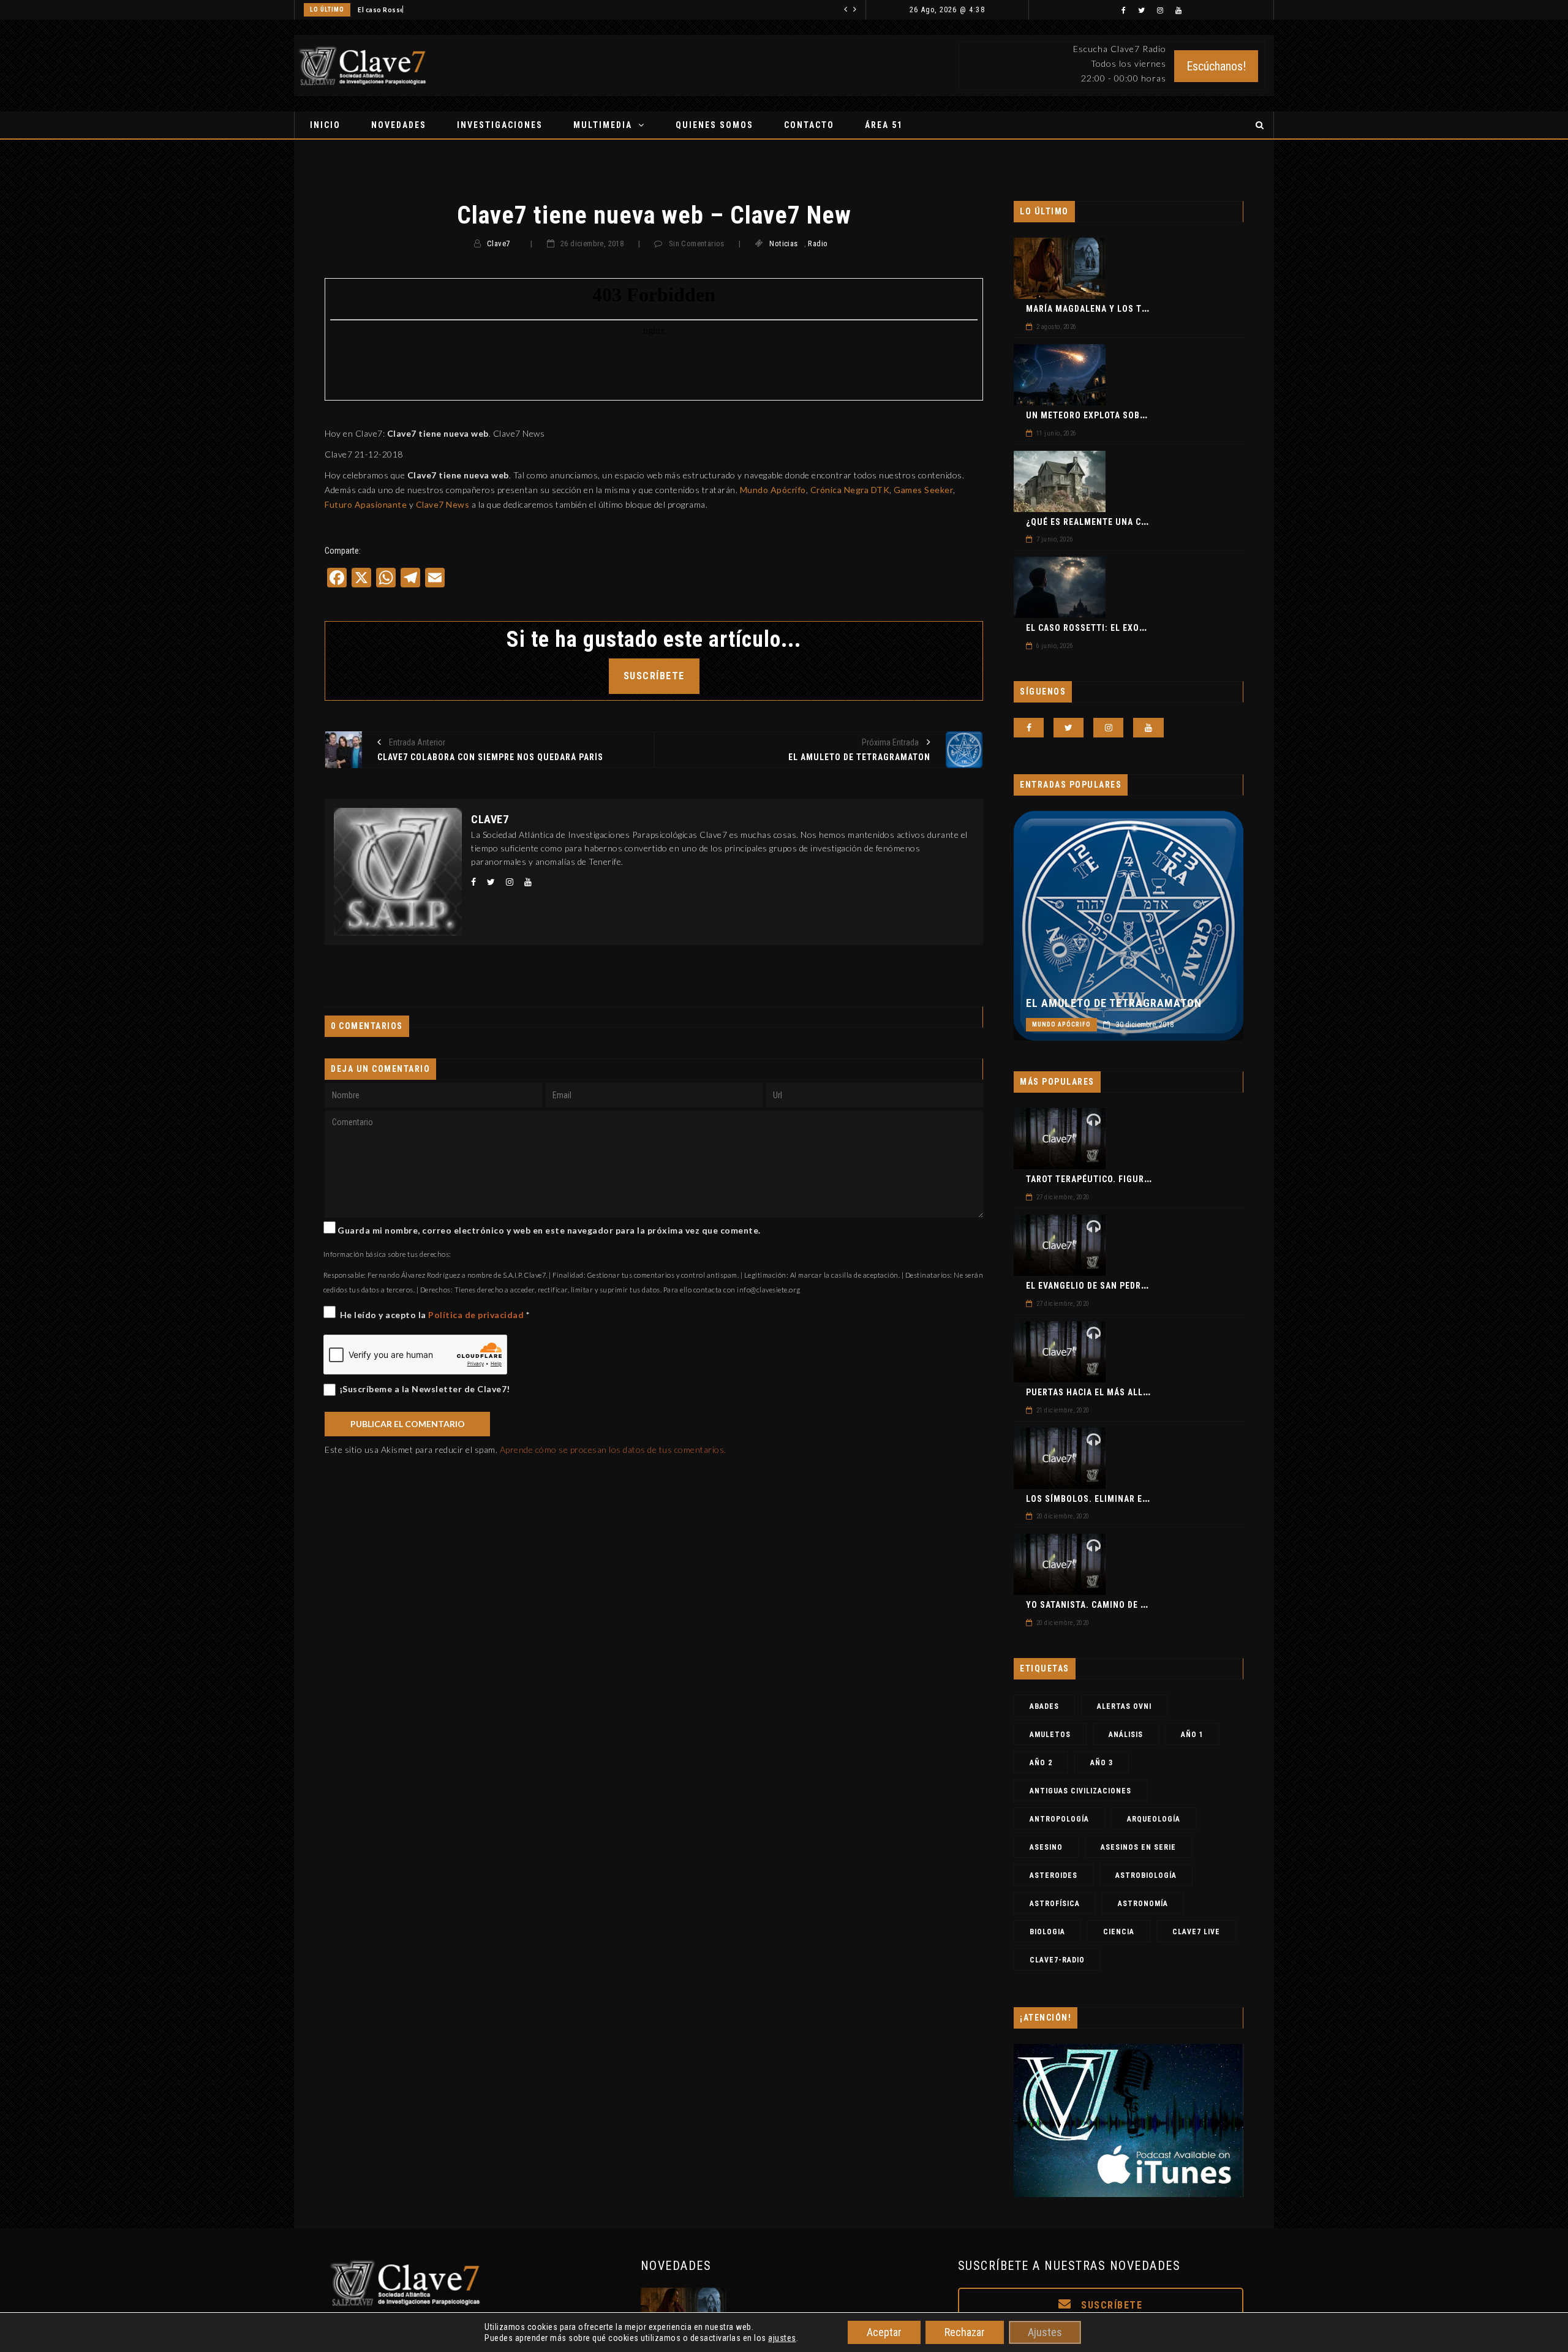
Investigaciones (500, 125)
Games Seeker (923, 490)
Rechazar (965, 2332)
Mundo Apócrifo (773, 490)
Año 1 (1192, 1735)
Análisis (1126, 1735)
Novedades (399, 125)
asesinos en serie (1138, 1847)
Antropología (1059, 1819)
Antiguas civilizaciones (1080, 1791)
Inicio (325, 125)
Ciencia (1119, 1932)
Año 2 (1041, 1763)
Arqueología (1154, 1819)
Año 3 (1102, 1763)
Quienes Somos (714, 125)
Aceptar (884, 2332)
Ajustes (1045, 2332)
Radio (818, 243)
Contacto (809, 125)
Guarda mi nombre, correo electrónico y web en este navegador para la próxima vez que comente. (549, 1230)
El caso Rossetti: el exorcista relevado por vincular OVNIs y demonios (475, 10)
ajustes (782, 2338)
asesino (1046, 1847)
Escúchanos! (1216, 66)
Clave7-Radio (1057, 1960)
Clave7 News (443, 504)
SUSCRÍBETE (654, 676)
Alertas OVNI (1124, 1706)
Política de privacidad (477, 1315)
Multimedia (603, 125)
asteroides (1053, 1875)
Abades (1044, 1706)
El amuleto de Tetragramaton (1114, 1003)
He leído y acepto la (435, 1315)
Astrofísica (1055, 1904)
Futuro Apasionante (366, 504)
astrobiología (1146, 1875)
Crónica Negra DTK (850, 490)
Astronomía (1143, 1904)
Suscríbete (1110, 2305)
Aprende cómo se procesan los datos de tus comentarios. (613, 1449)
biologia (1047, 1932)
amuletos (1050, 1735)
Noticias (783, 243)
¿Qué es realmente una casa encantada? (1120, 522)
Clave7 (498, 243)
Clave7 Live (1196, 1932)
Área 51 (884, 125)
